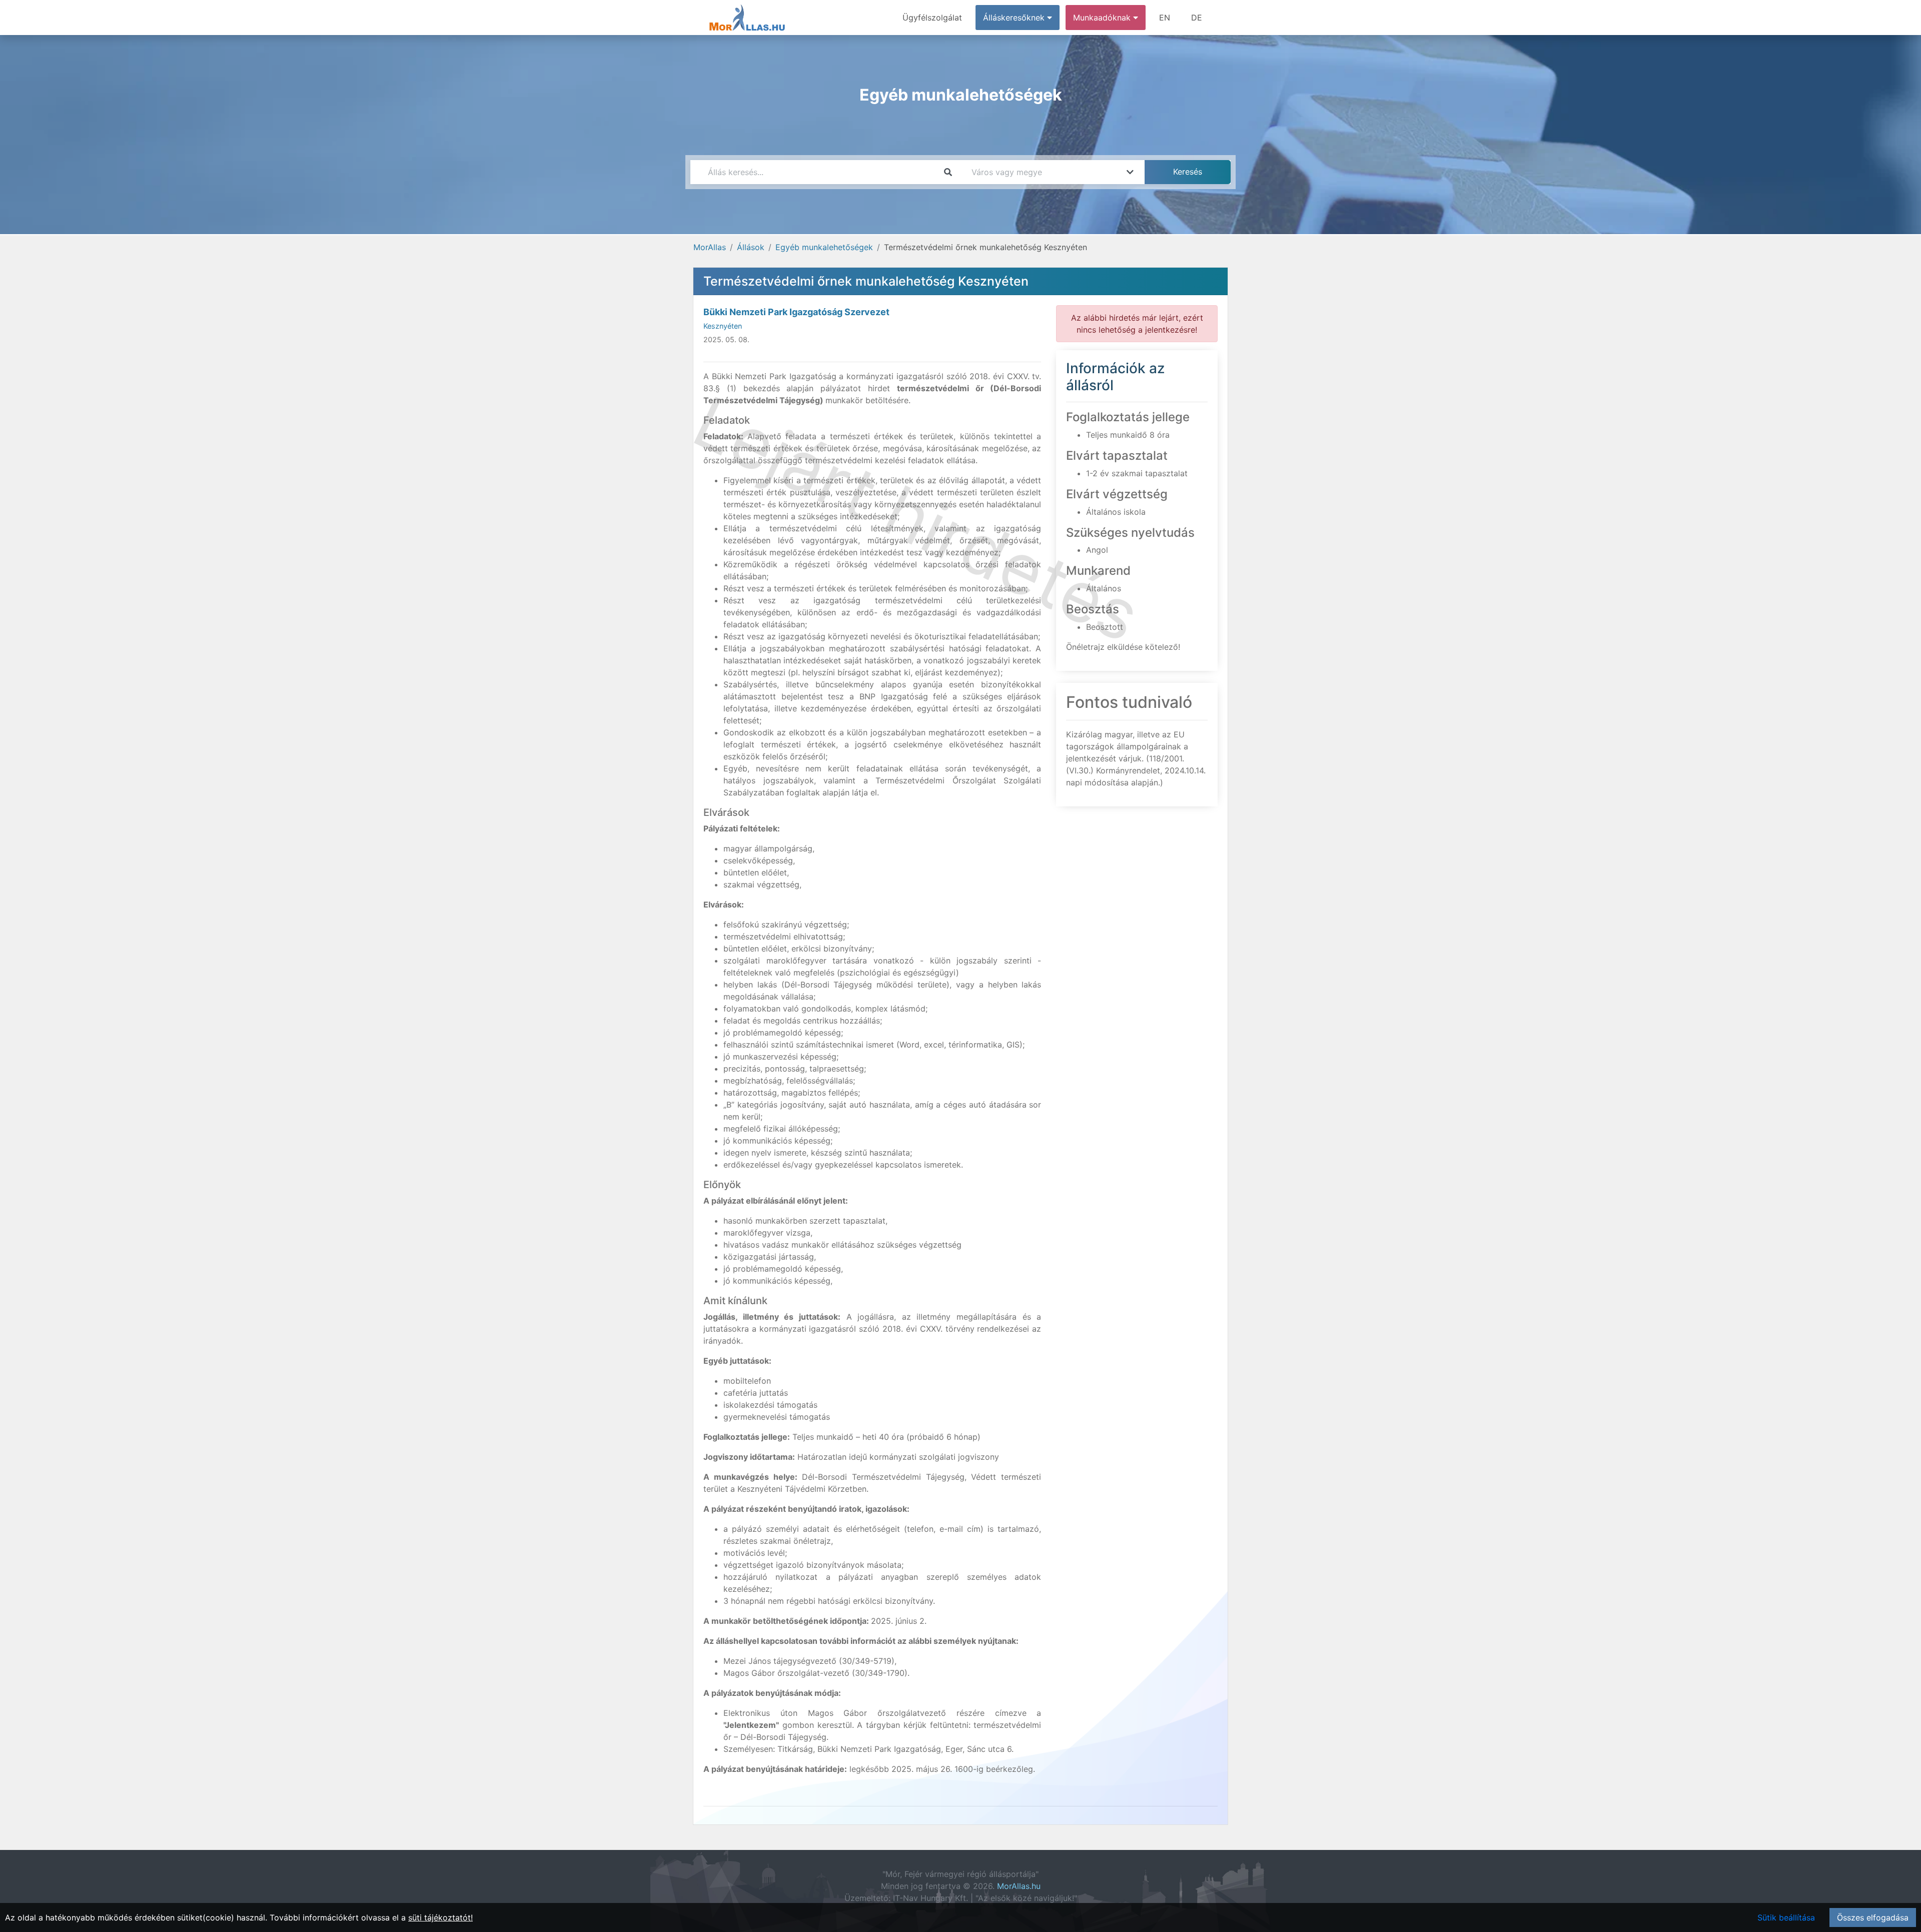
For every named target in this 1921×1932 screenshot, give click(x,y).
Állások (751, 247)
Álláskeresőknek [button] (1015, 18)
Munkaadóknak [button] (1103, 18)
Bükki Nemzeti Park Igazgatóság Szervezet (796, 312)
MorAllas (710, 247)
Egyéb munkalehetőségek (824, 247)
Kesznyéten (723, 326)
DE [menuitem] (1197, 18)
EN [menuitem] (1165, 18)
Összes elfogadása (1873, 1917)
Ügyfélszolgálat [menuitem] (932, 18)
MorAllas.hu (1019, 1886)
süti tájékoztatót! (440, 1917)
